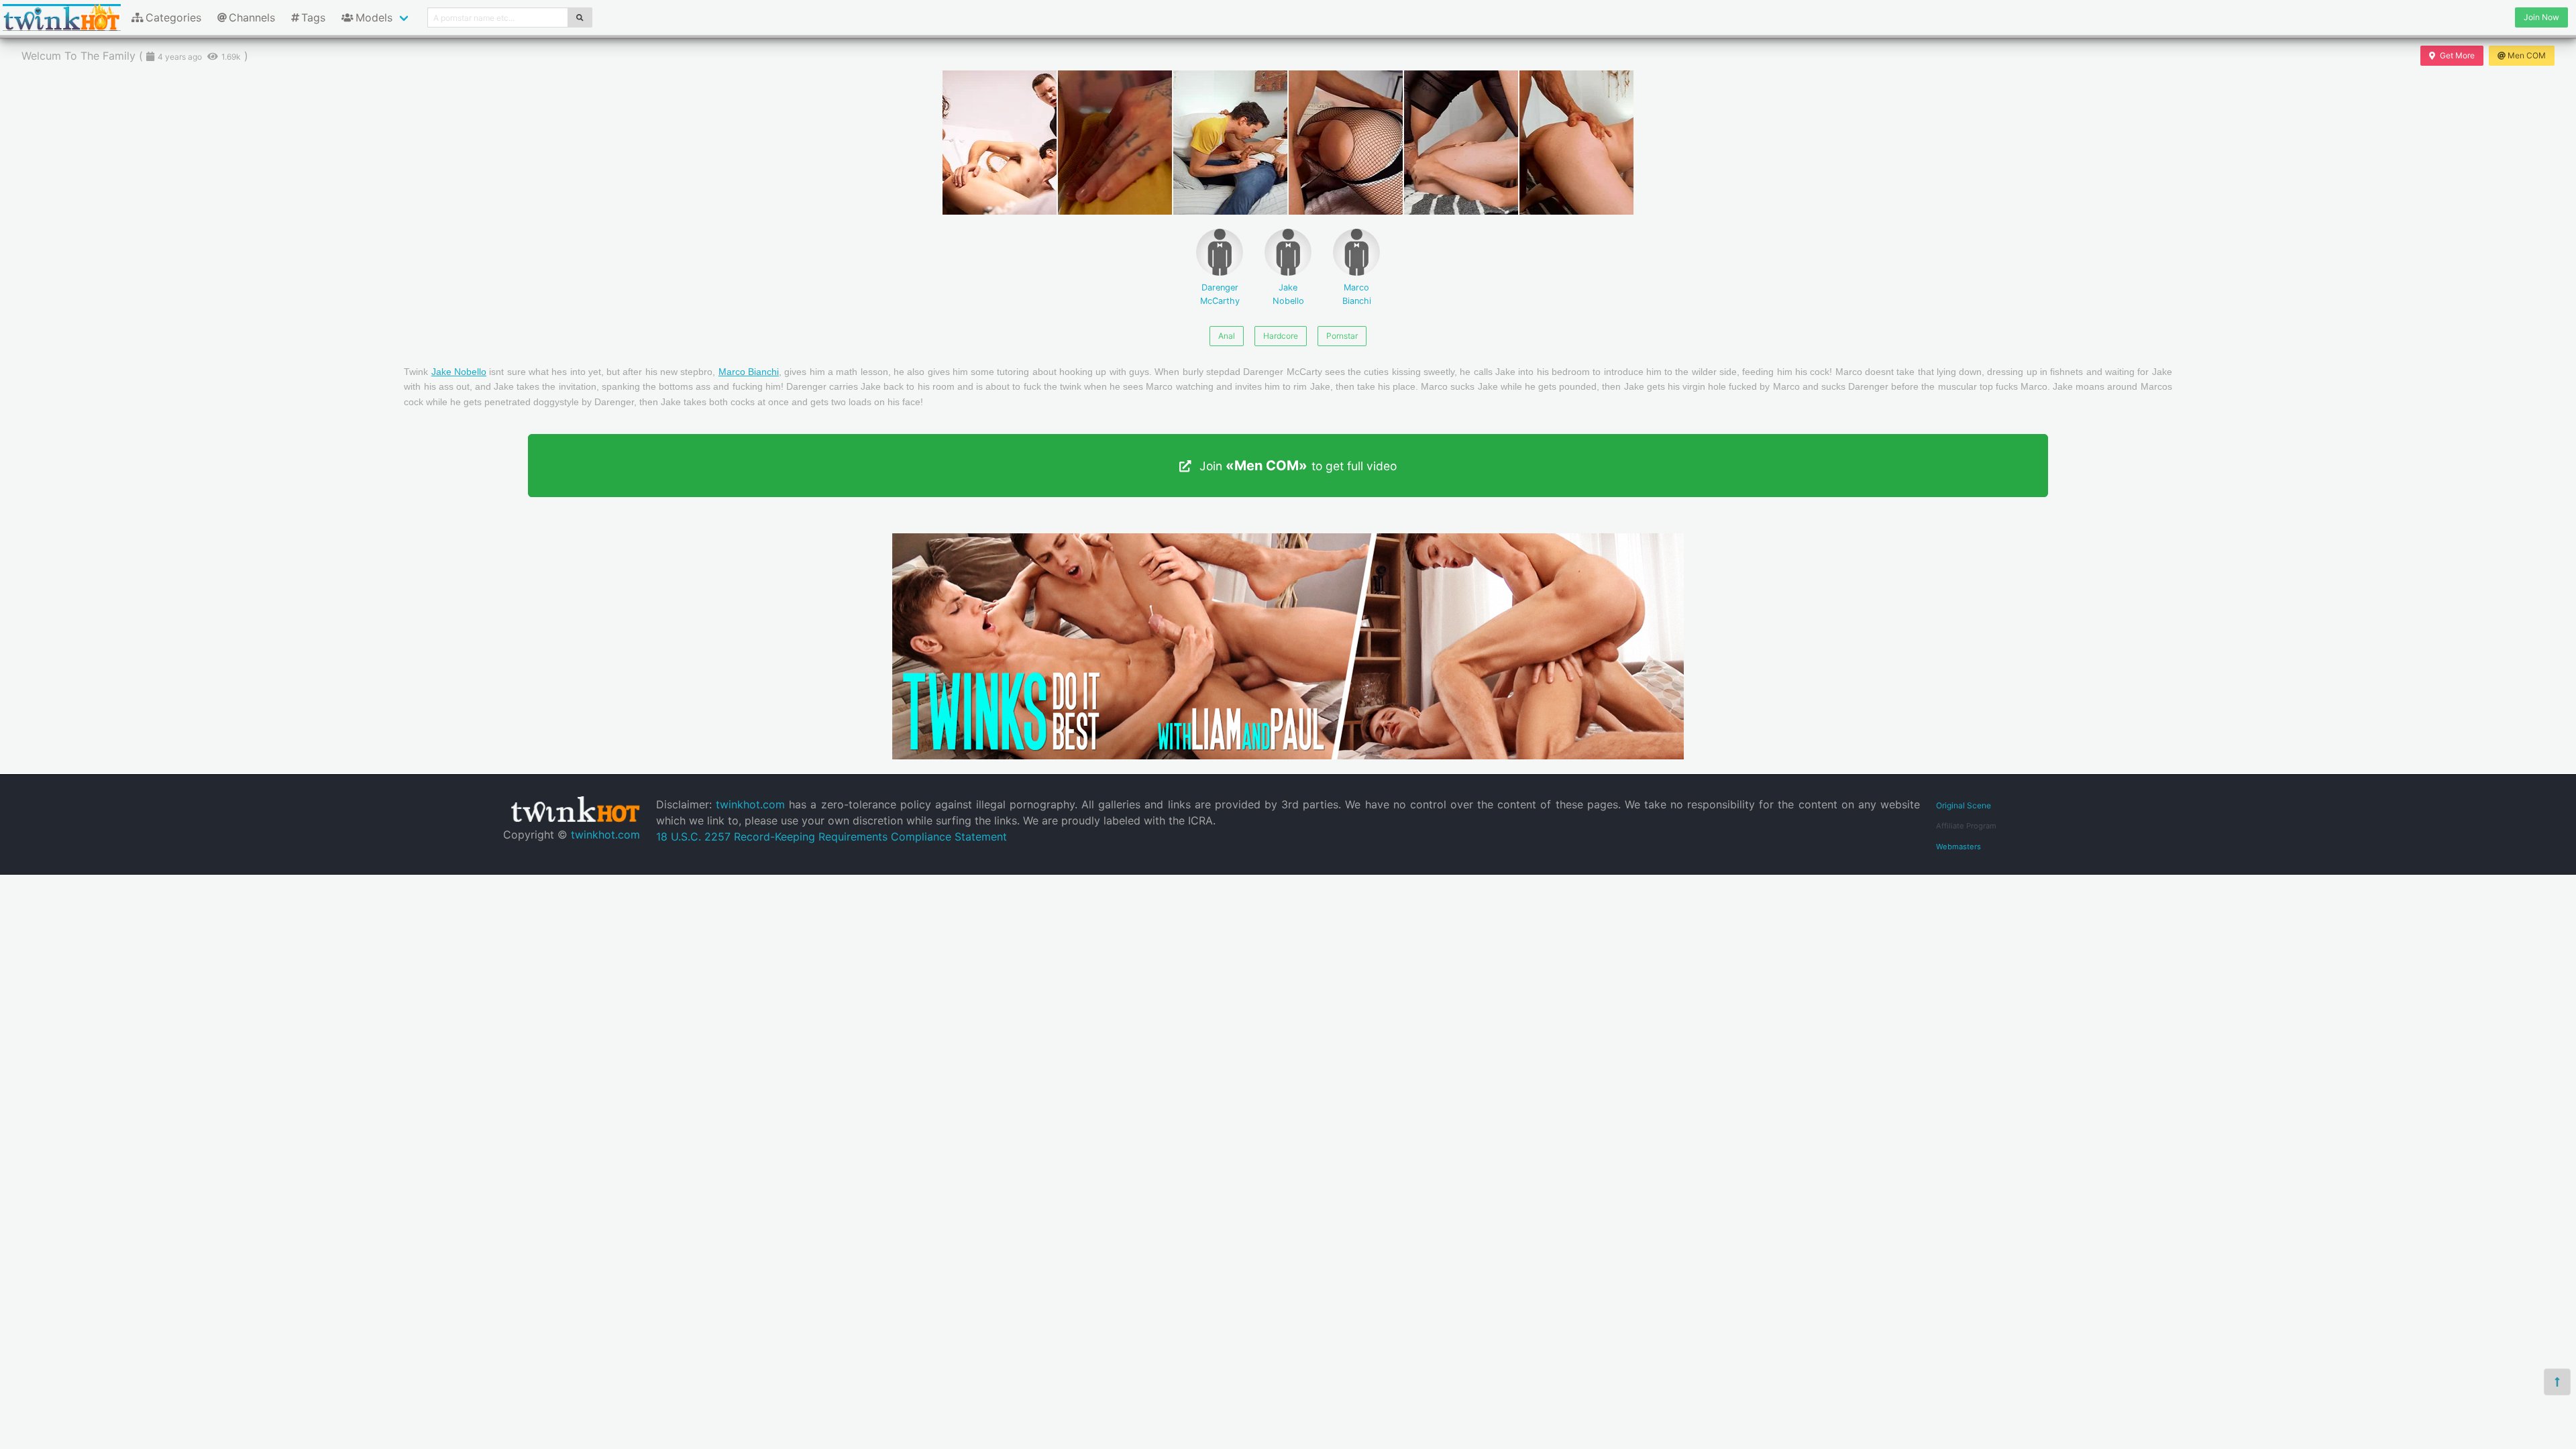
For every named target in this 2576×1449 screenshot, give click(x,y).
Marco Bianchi (1357, 294)
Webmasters (1958, 847)
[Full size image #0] (1000, 143)
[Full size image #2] (1230, 143)
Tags (313, 17)
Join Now (2541, 17)
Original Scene (1964, 805)
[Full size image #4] (1461, 143)
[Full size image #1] (1115, 143)
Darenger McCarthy (1220, 294)
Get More (2457, 55)
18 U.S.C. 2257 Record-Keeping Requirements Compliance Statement (831, 837)
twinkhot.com (605, 835)
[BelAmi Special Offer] (1288, 755)
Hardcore (1281, 336)
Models (374, 17)
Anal (1227, 336)
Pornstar (1342, 336)
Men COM (2527, 55)
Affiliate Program (1966, 826)
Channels (252, 17)
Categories (173, 17)
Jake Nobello (1288, 294)
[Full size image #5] (1576, 143)
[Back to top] (2557, 1382)
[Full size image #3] (1346, 143)
